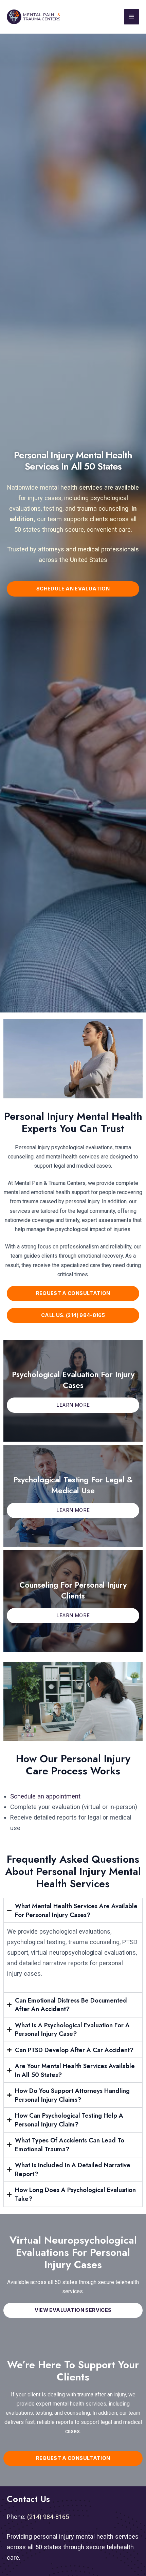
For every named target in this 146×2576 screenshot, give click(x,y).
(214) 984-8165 (48, 2517)
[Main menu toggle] (132, 17)
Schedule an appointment (45, 1796)
